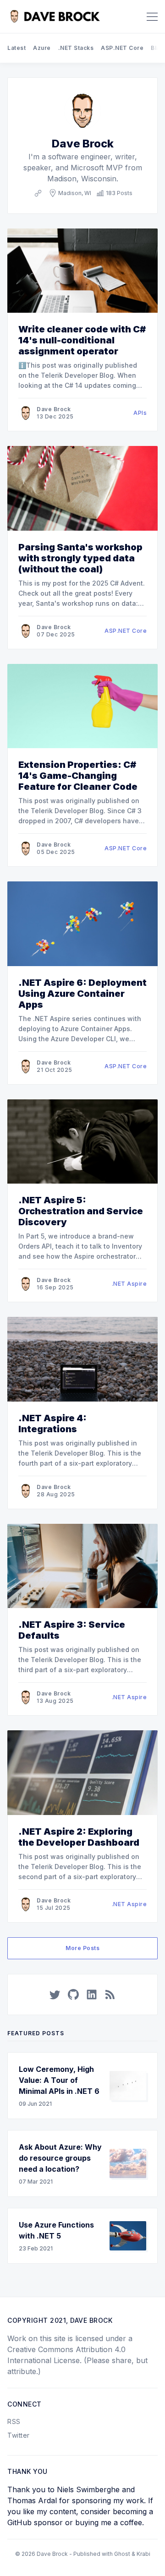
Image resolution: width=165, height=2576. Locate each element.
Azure (42, 48)
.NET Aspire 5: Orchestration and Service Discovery (81, 1211)
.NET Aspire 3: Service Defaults (72, 1630)
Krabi (143, 2554)
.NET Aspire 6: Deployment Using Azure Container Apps (82, 994)
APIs (140, 413)
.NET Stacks (76, 48)
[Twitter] (55, 1994)
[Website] (38, 193)
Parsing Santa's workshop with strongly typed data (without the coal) (80, 558)
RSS (14, 2421)
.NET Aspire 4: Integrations (52, 1424)
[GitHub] (73, 1994)
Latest (16, 48)
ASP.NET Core (122, 48)
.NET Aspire (129, 1284)
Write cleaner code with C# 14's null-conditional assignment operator (82, 340)
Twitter (19, 2435)
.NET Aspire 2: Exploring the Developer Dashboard (79, 1837)
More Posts (82, 1948)
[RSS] (110, 1994)
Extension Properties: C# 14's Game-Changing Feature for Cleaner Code (78, 776)
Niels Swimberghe (88, 2489)
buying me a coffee (109, 2522)
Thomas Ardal (32, 2500)
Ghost (122, 2554)
